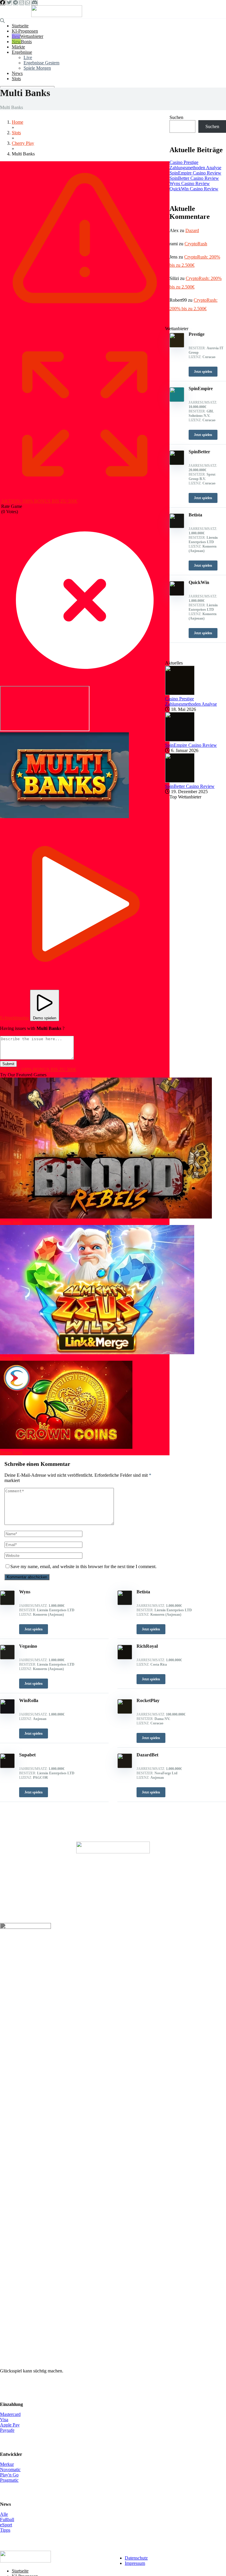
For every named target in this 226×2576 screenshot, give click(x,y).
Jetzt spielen (34, 1629)
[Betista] (125, 1604)
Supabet (27, 1755)
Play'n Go (9, 2475)
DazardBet (147, 1755)
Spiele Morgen (37, 68)
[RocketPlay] (125, 1712)
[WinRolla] (7, 1712)
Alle (4, 2514)
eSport (6, 2525)
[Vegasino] (7, 1658)
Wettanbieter (32, 36)
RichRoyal (147, 1646)
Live (28, 57)
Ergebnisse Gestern (41, 63)
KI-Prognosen (25, 31)
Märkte (18, 47)
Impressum (135, 2563)
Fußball (7, 2519)
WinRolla (29, 1700)
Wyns (25, 1592)
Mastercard (10, 2414)
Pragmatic (9, 2480)
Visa (4, 2420)
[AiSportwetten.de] (57, 15)
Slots (16, 79)
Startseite (20, 26)
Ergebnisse (22, 52)
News (17, 73)
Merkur (7, 2464)
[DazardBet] (125, 1767)
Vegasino (28, 1646)
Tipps (5, 2530)
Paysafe (7, 2430)
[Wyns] (7, 1604)
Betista (143, 1592)
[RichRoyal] (125, 1658)
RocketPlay (148, 1700)
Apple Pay (10, 2425)
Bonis (26, 42)
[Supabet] (7, 1767)
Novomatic (10, 2470)
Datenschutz (136, 2558)
